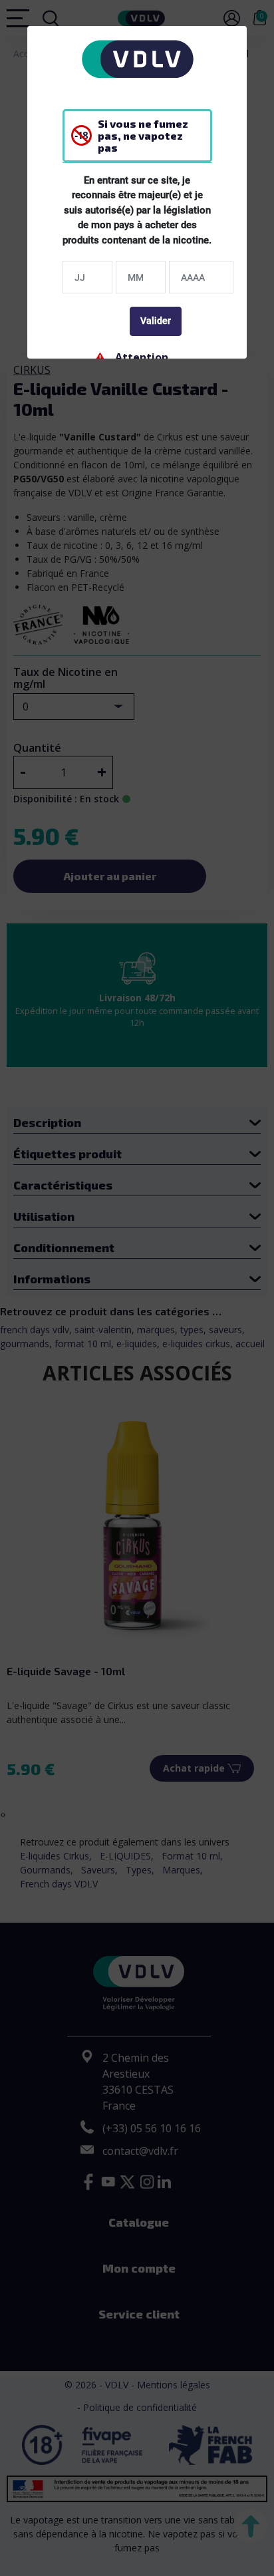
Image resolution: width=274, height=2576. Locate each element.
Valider (156, 321)
